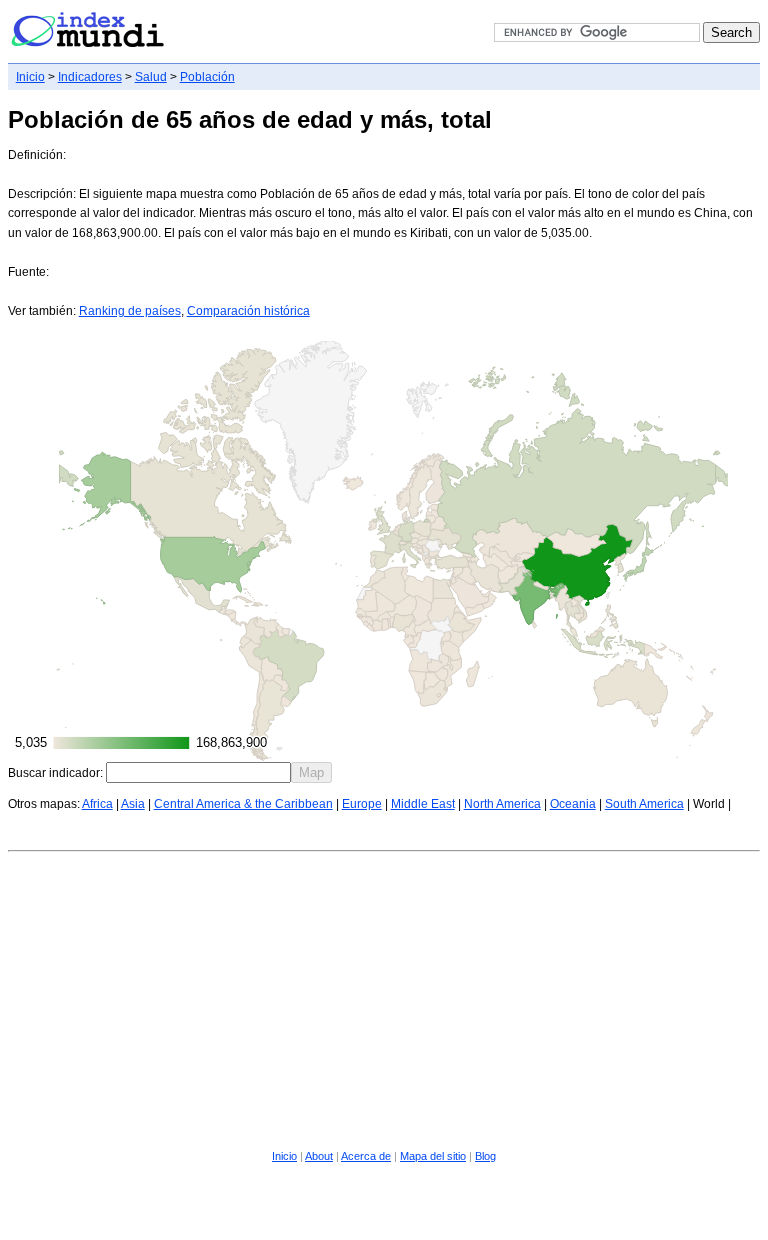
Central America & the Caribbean (243, 804)
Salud (151, 77)
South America (644, 804)
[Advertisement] (384, 997)
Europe (362, 804)
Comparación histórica (248, 311)
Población (207, 77)
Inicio (30, 77)
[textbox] (198, 772)
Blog (485, 1156)
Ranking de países (130, 311)
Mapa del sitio (433, 1156)
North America (502, 804)
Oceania (573, 804)
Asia (133, 804)
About (319, 1156)
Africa (97, 804)
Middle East (423, 804)
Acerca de (366, 1156)
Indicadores (90, 77)
